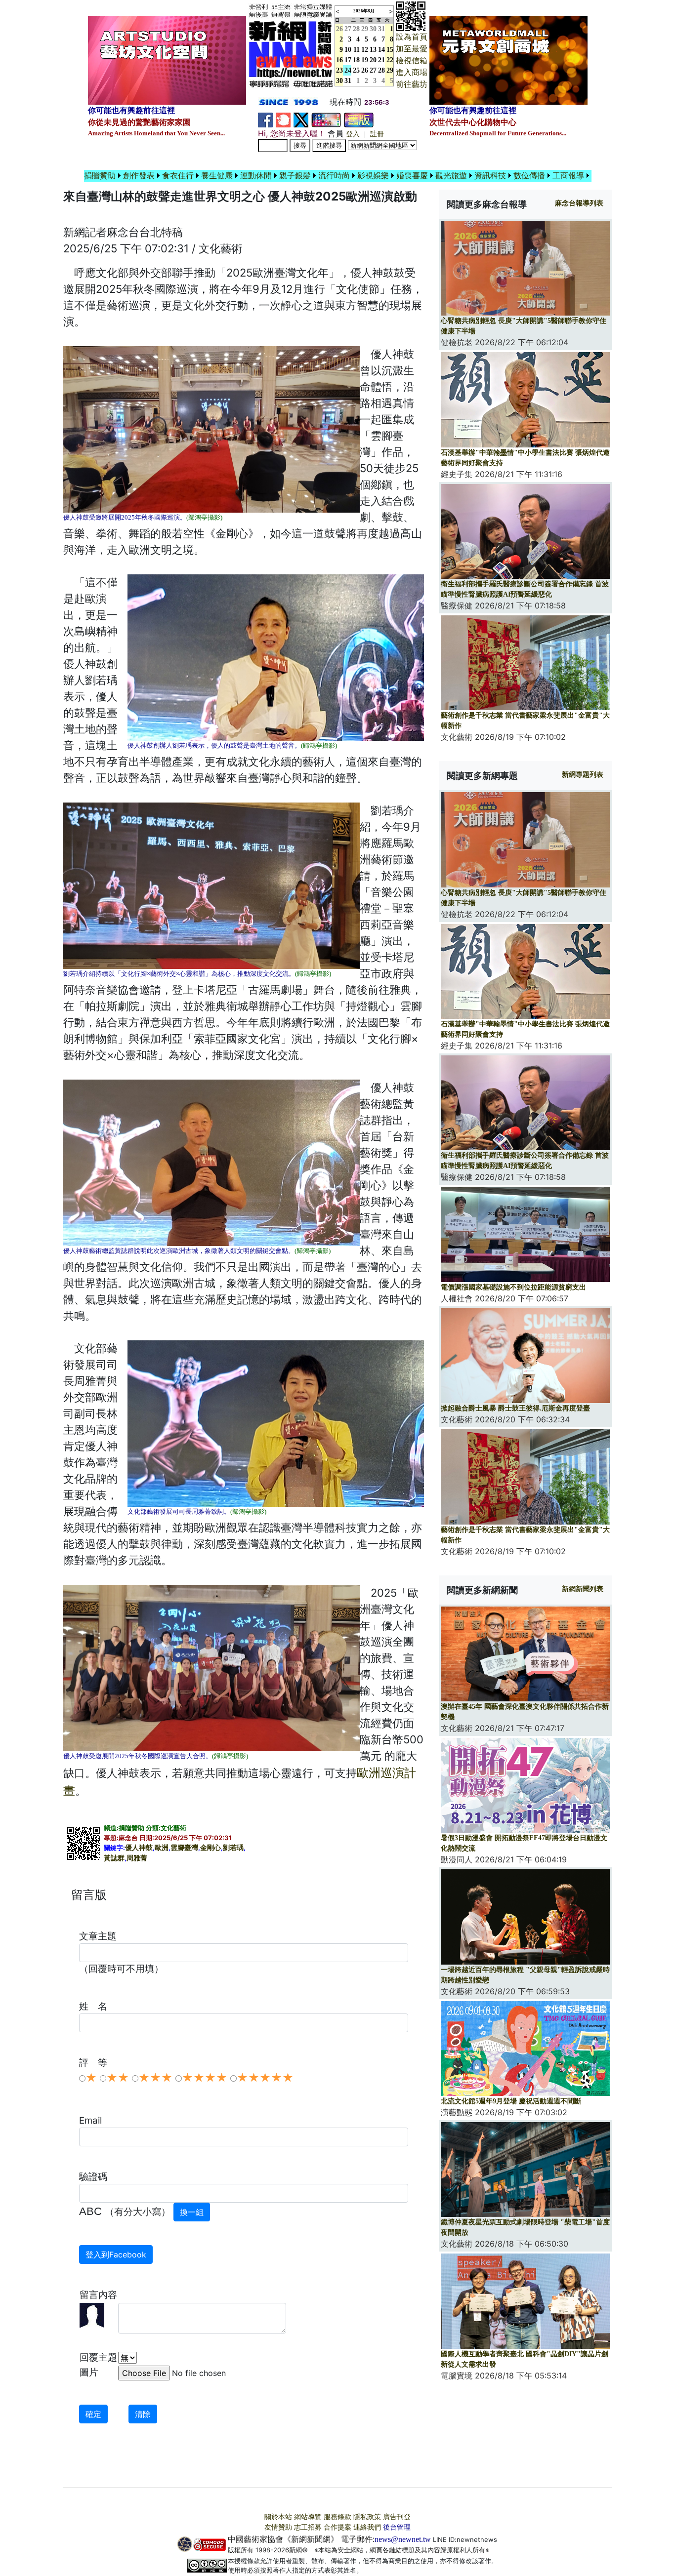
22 (390, 60)
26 (365, 70)
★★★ (155, 2078)
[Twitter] (301, 119)
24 (348, 70)
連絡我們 (367, 2527)
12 (365, 50)
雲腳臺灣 (184, 1848)
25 (356, 70)
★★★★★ (265, 2078)
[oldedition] (359, 119)
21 (381, 60)
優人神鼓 (139, 1848)
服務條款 (337, 2517)
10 (348, 50)
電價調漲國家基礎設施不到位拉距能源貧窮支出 (513, 1287)
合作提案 (337, 2527)
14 (381, 50)
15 (390, 50)
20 (373, 60)
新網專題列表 (583, 775)
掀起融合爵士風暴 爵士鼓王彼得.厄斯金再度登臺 (515, 1408)
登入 (353, 134)
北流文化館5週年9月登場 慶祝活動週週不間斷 (511, 2101)
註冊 (377, 134)
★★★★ (205, 2078)
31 (381, 29)
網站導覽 (308, 2517)
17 (348, 60)
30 (373, 29)
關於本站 (278, 2517)
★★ (118, 2078)
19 (365, 60)
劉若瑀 (233, 1848)
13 (373, 50)
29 (365, 29)
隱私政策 (367, 2517)
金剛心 (211, 1848)
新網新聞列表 (583, 1589)
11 (357, 50)
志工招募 (308, 2527)
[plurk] (283, 119)
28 (356, 29)
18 (356, 60)
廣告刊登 (397, 2517)
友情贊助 (278, 2527)
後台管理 (397, 2527)
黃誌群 (114, 1858)
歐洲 (162, 1848)
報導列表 (579, 203)
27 (348, 29)
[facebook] (265, 119)
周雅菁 (137, 1858)
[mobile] (326, 119)
